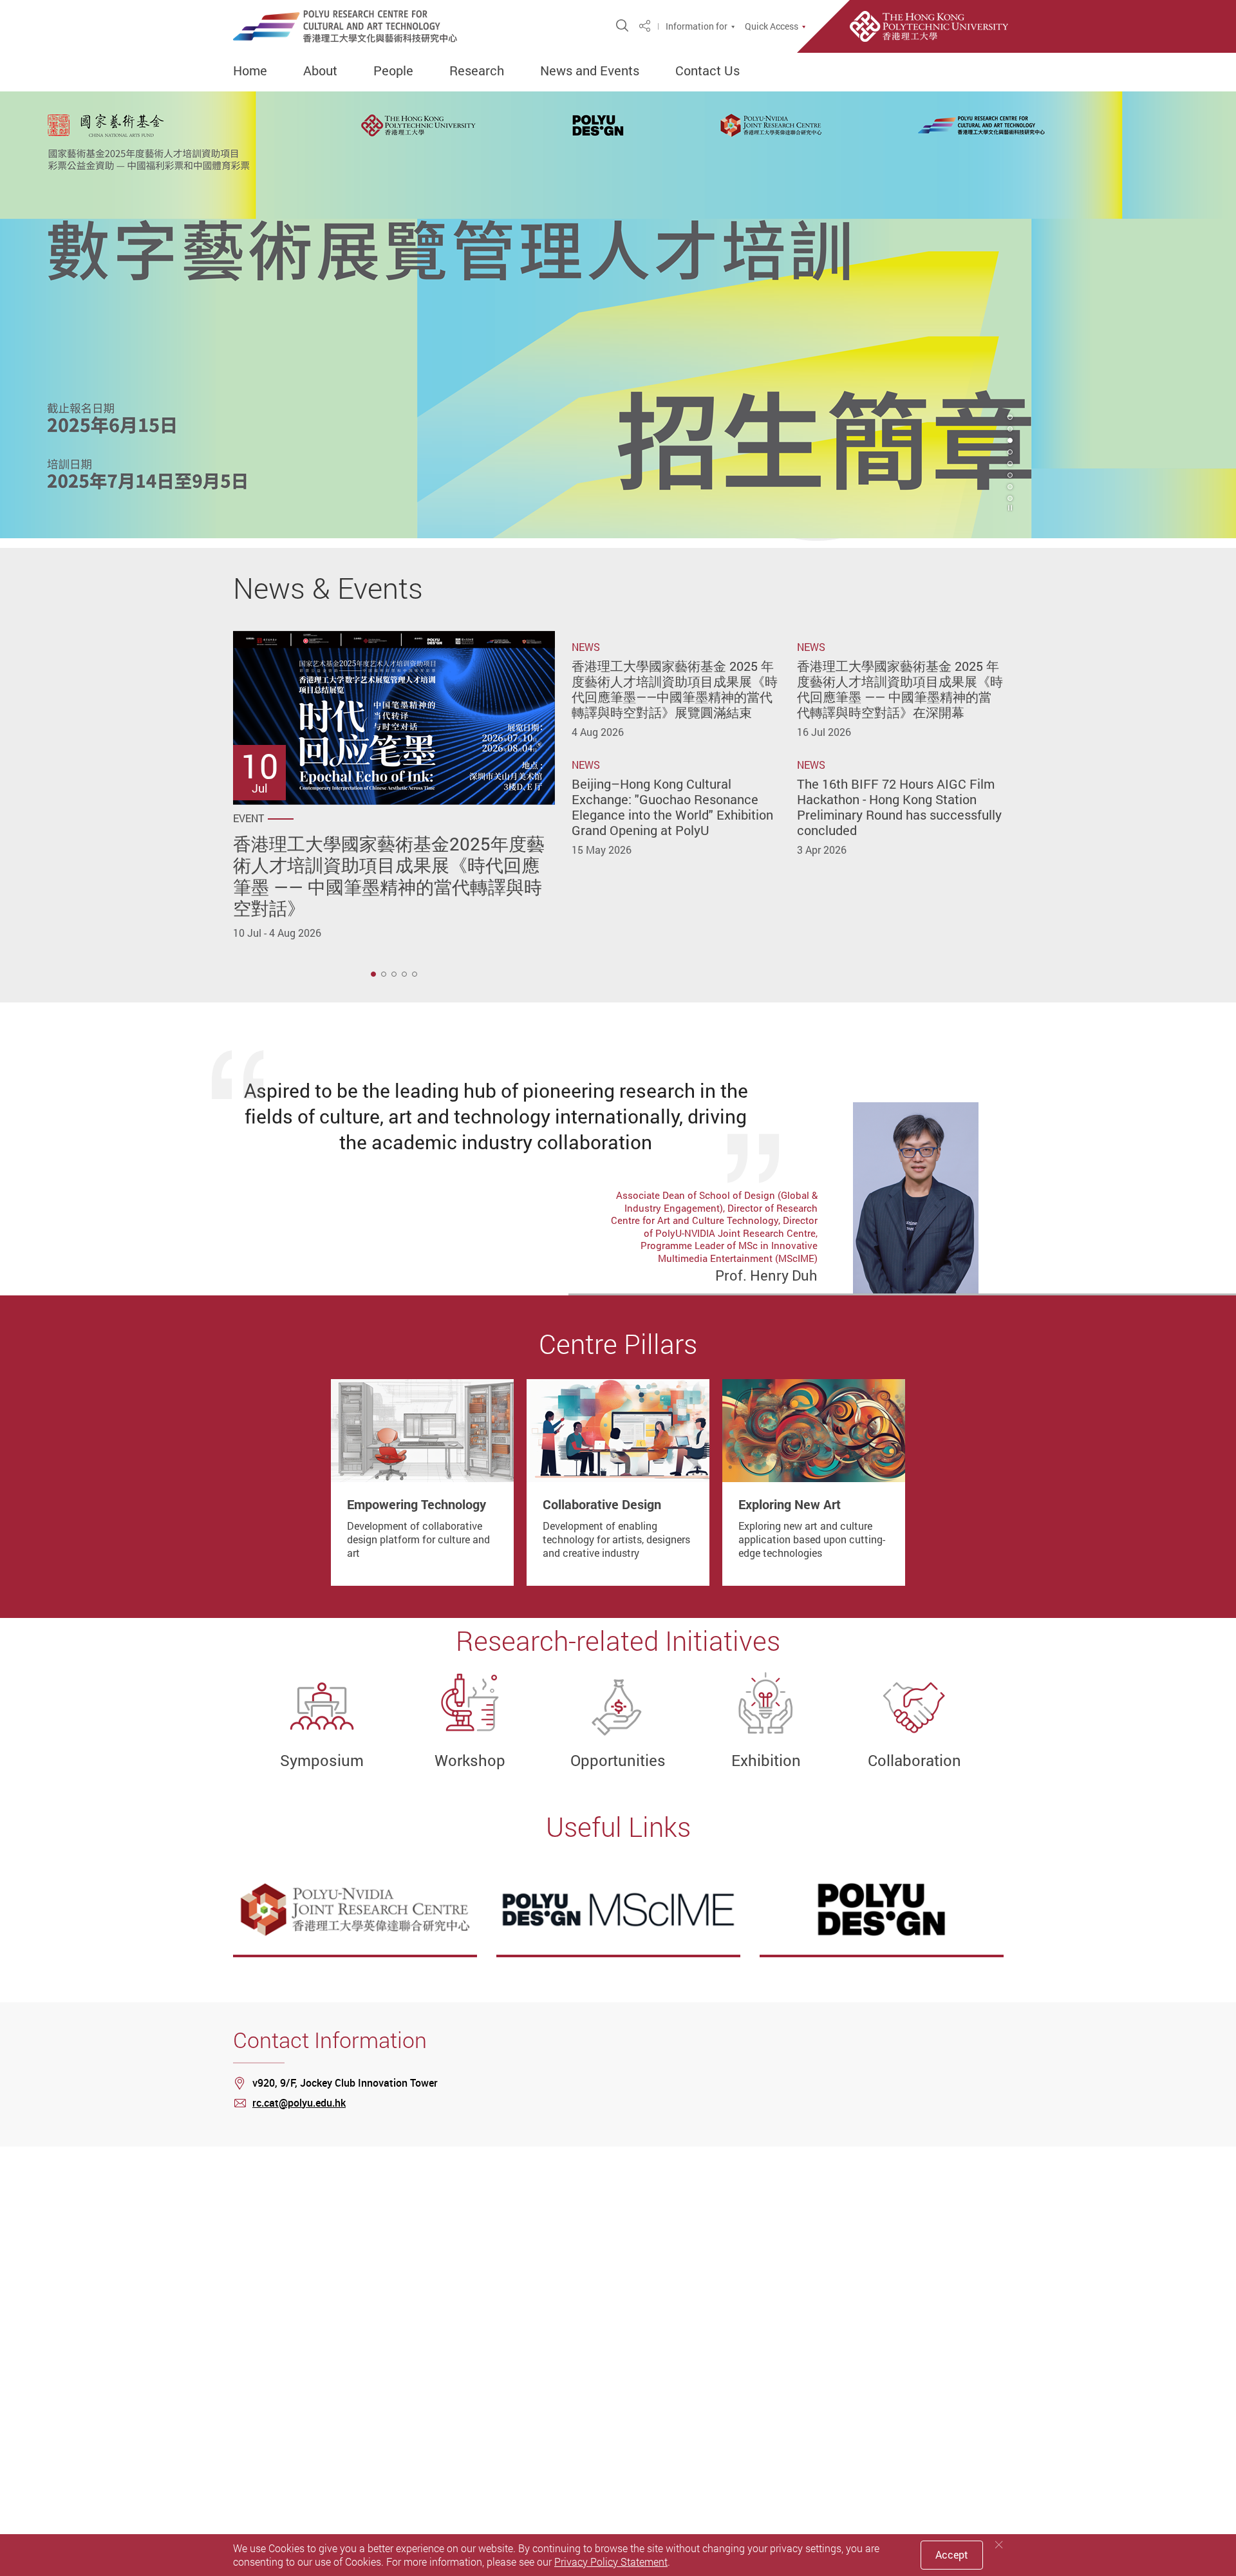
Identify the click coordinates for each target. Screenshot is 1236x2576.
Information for (697, 26)
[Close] (999, 2545)
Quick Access (772, 26)
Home (250, 71)
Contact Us (707, 71)
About (320, 71)
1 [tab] (373, 974)
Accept (952, 2555)
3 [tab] (1010, 440)
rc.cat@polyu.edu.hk (299, 2103)
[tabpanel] (618, 315)
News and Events (590, 71)
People (393, 71)
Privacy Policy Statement (611, 2562)
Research (477, 71)
